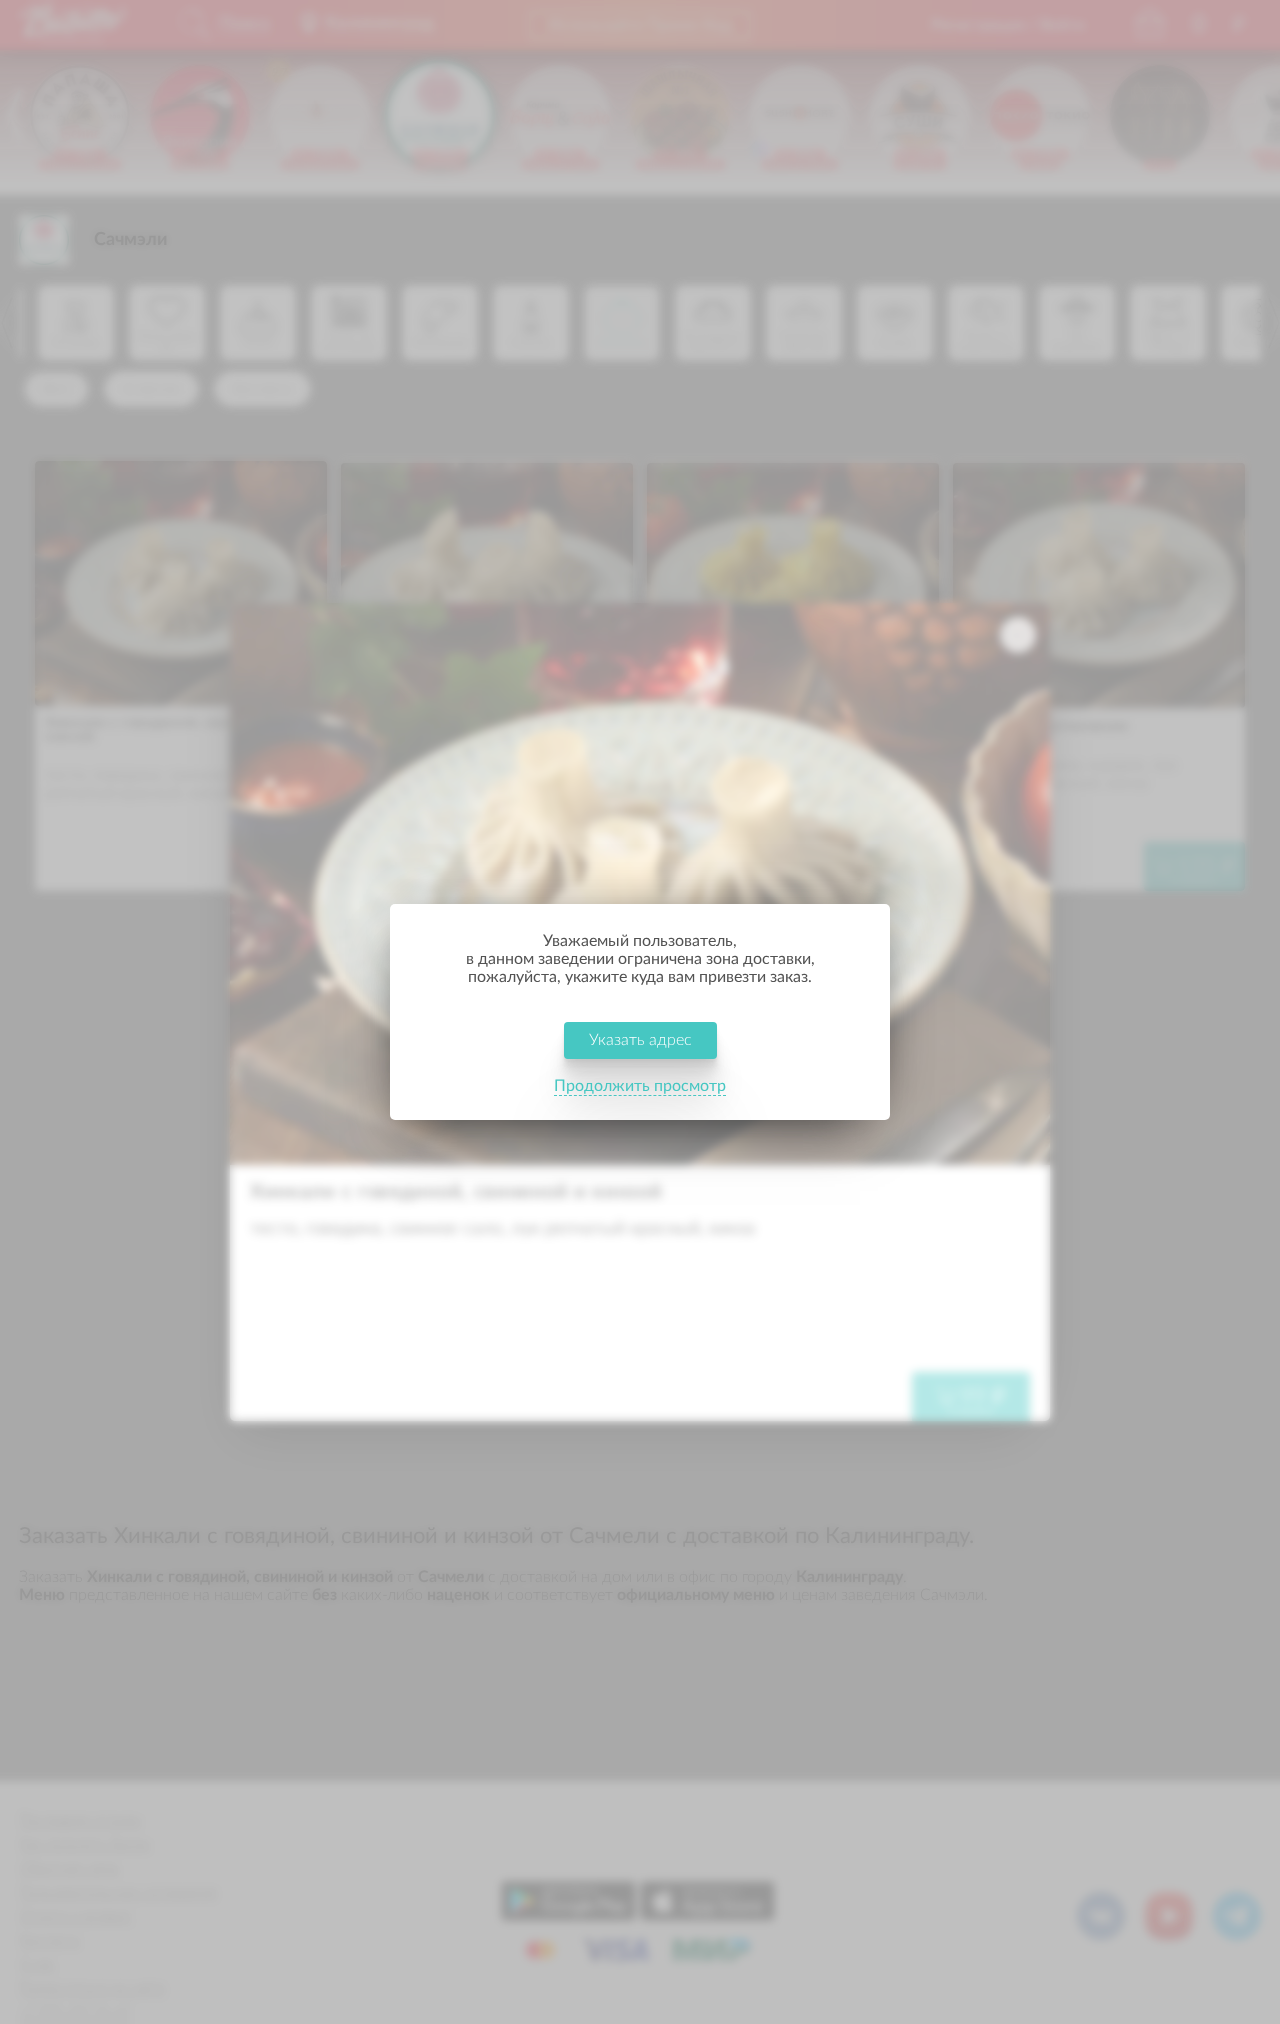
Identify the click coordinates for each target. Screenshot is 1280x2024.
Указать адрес (640, 1040)
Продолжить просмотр (640, 1086)
